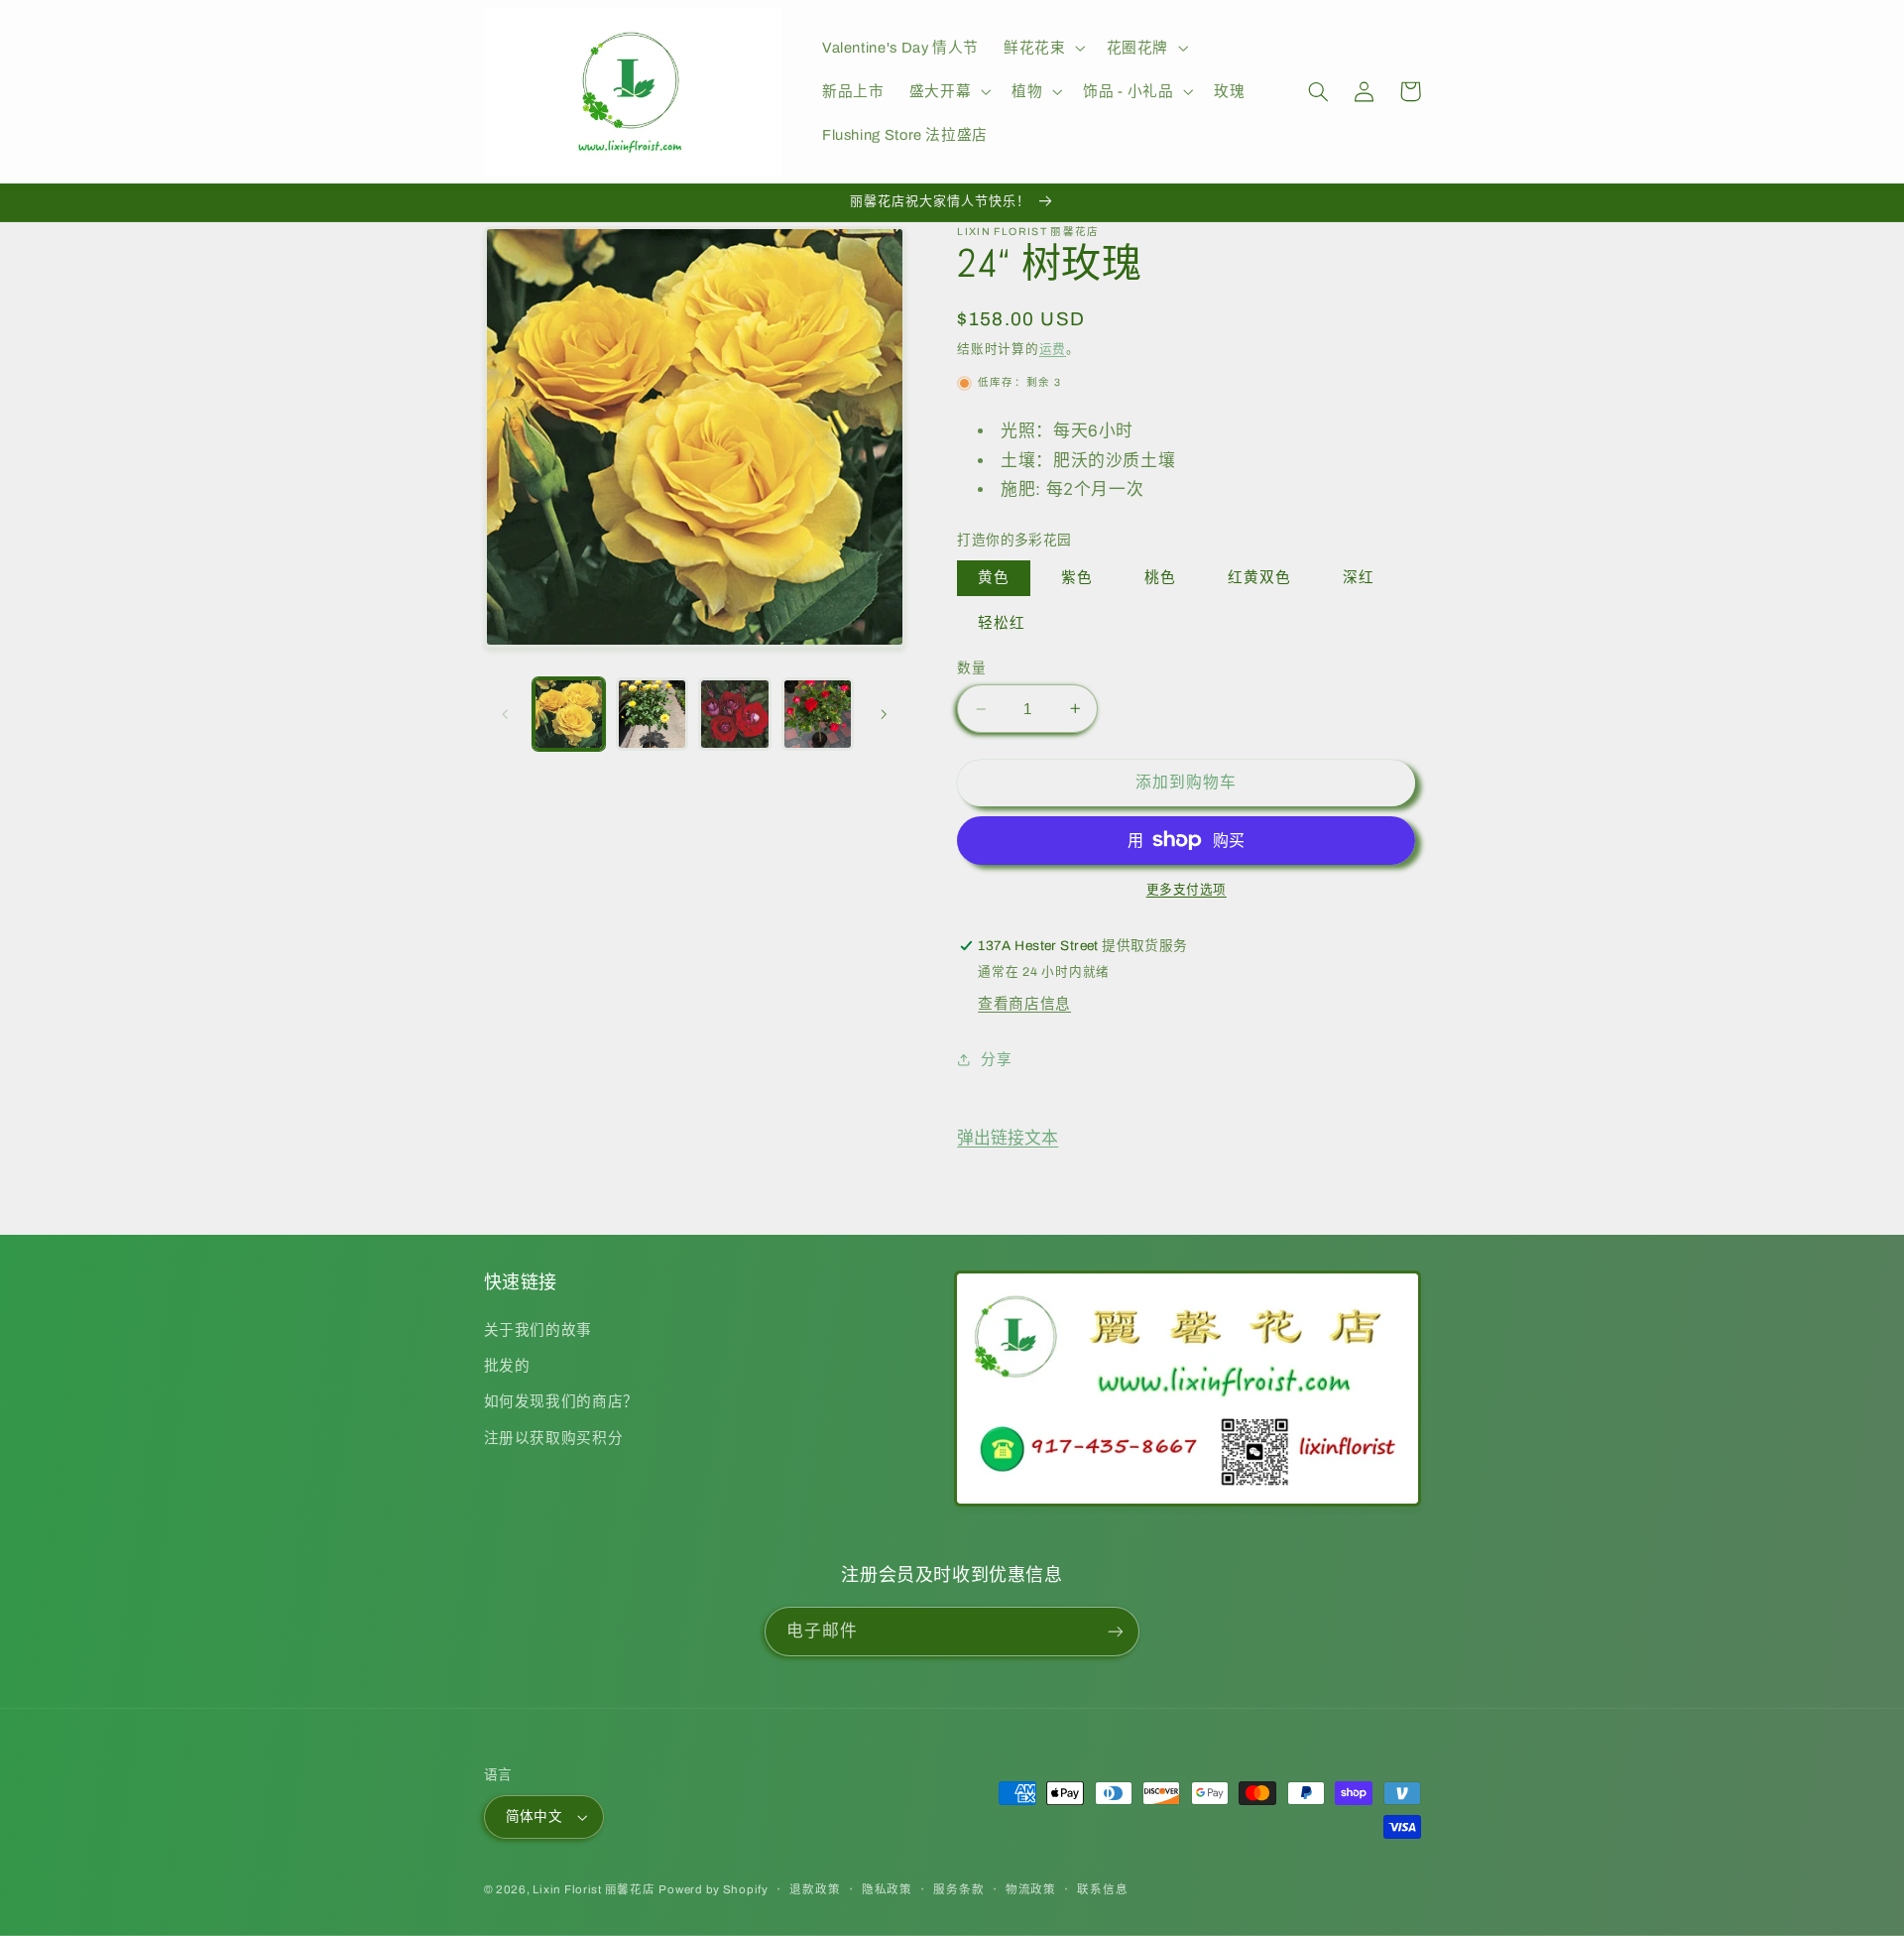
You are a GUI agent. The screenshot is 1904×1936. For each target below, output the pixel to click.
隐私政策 (887, 1889)
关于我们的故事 (538, 1330)
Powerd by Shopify (714, 1889)
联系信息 (1102, 1889)
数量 (971, 668)
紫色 (1077, 577)
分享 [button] (996, 1059)
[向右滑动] (884, 714)
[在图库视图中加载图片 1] (569, 714)
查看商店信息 (1024, 1004)
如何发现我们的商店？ (561, 1401)
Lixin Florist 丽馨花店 (594, 1889)
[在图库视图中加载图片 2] (652, 714)
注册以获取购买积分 (554, 1438)
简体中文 (535, 1816)
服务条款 (958, 1889)
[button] (1043, 48)
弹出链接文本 (1008, 1138)
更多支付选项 (1187, 890)
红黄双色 (1259, 577)
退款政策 (815, 1889)
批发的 (507, 1366)
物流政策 (1031, 1889)
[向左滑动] (506, 714)
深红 (1359, 577)
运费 (1053, 349)
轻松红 (1002, 623)
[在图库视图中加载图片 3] (734, 714)
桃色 (1160, 577)
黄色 (994, 577)
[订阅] (1116, 1631)
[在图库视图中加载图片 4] (818, 714)
